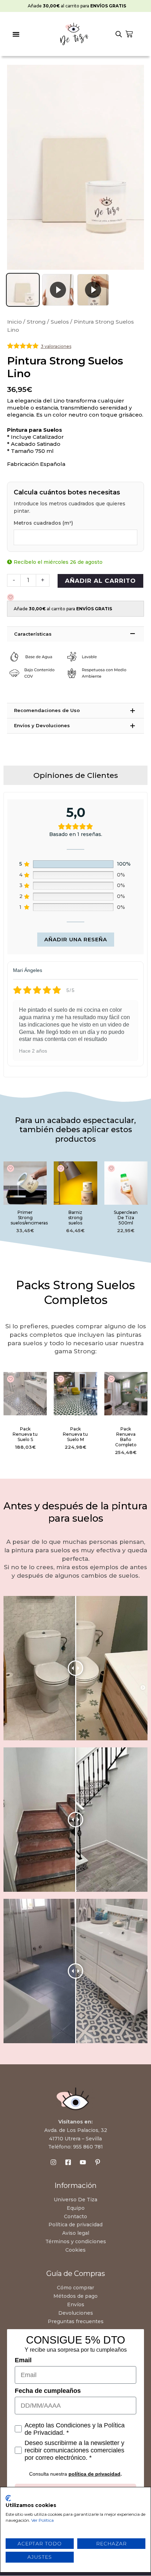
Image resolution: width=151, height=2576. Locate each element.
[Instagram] (53, 2162)
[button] (16, 34)
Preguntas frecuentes (76, 2321)
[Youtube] (83, 2162)
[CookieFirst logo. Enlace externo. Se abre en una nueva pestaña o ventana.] (8, 2498)
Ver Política (42, 2520)
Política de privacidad (75, 2225)
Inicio (14, 322)
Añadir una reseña (76, 939)
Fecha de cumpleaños (48, 2391)
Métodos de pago (75, 2296)
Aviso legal (76, 2233)
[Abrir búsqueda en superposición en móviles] (119, 34)
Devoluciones (76, 2313)
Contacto (75, 2216)
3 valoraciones (56, 346)
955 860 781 (88, 2147)
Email (23, 2360)
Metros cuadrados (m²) (43, 523)
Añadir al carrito (100, 581)
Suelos (60, 322)
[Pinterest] (98, 2162)
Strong (36, 322)
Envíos (76, 2304)
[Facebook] (68, 2162)
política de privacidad (94, 2474)
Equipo (76, 2208)
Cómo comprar (75, 2288)
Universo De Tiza (75, 2200)
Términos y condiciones (76, 2241)
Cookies (75, 2250)
